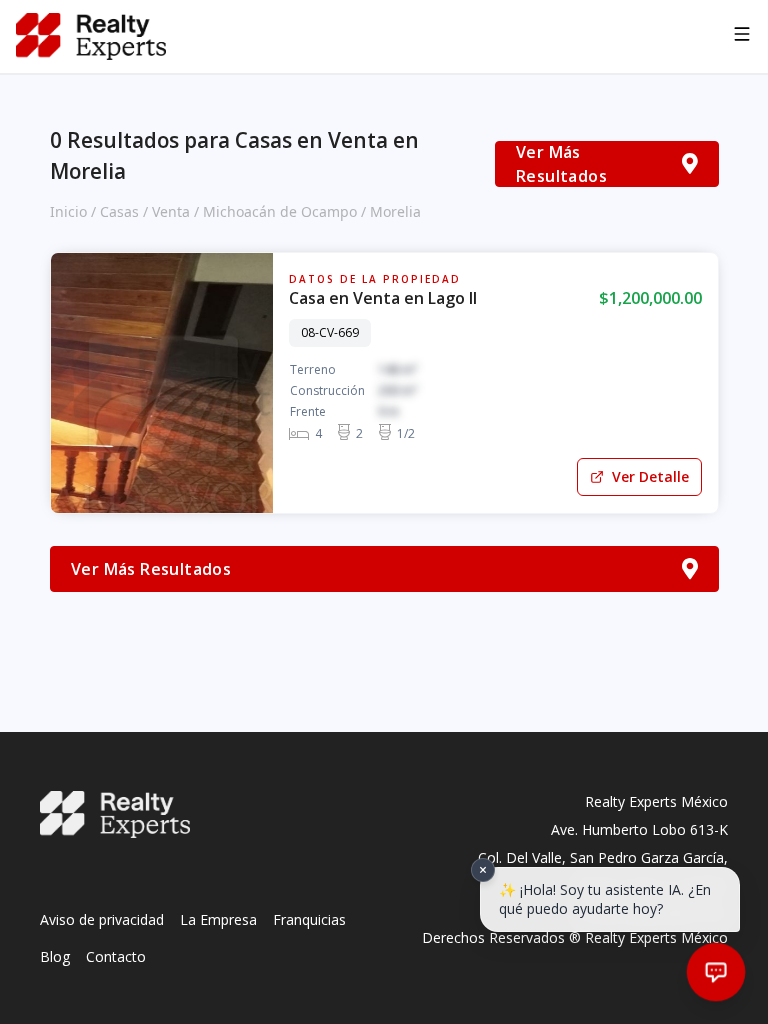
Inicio (68, 211)
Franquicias (309, 919)
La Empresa (218, 919)
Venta (171, 211)
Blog (55, 956)
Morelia (395, 211)
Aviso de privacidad (102, 919)
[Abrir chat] (716, 972)
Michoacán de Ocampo (280, 211)
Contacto (116, 956)
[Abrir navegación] (742, 37)
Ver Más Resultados (561, 164)
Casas (119, 211)
